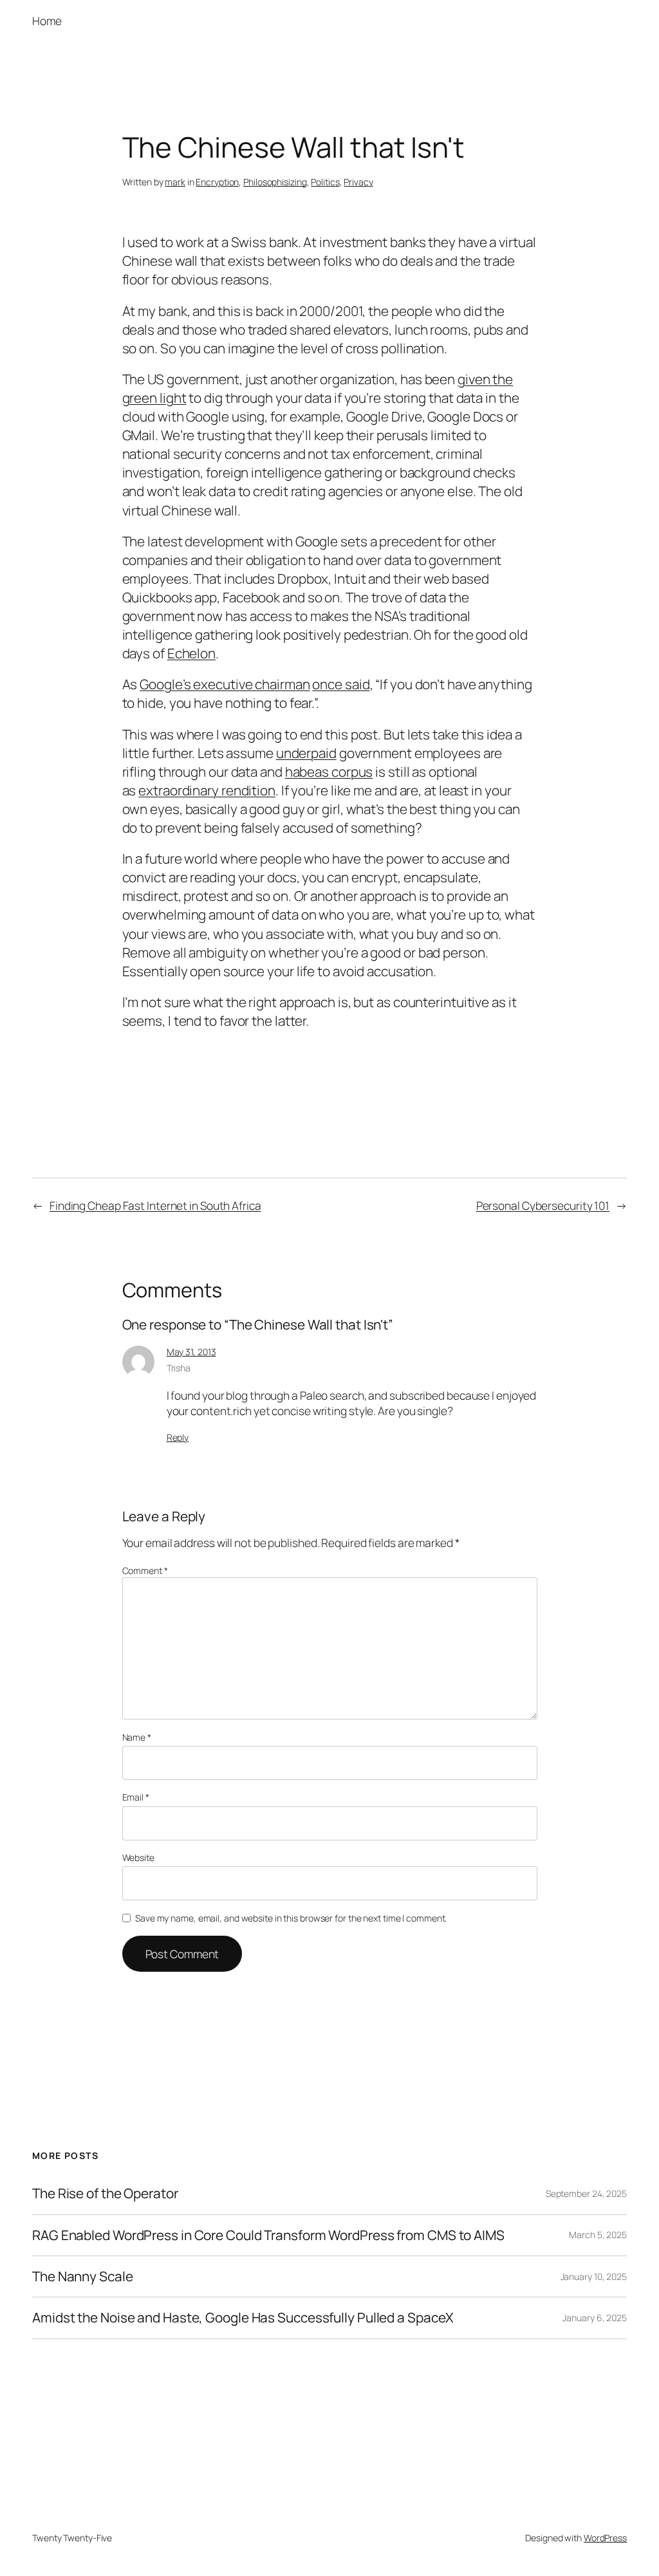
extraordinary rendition (207, 790)
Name (137, 1737)
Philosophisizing (275, 182)
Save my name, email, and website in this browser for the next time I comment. (291, 1918)
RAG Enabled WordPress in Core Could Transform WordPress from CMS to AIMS (268, 2235)
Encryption (217, 182)
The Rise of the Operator (105, 2193)
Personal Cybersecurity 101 (543, 1205)
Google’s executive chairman (225, 684)
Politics (325, 182)
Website (138, 1858)
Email (136, 1797)
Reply (178, 1437)
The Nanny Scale (83, 2276)
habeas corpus (329, 772)
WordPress (605, 2538)
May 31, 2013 (191, 1352)
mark (175, 182)
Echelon (191, 653)
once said (341, 684)
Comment (145, 1571)
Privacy (358, 182)
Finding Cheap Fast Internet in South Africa (155, 1205)
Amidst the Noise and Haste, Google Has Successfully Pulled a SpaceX (243, 2318)
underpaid (306, 753)
